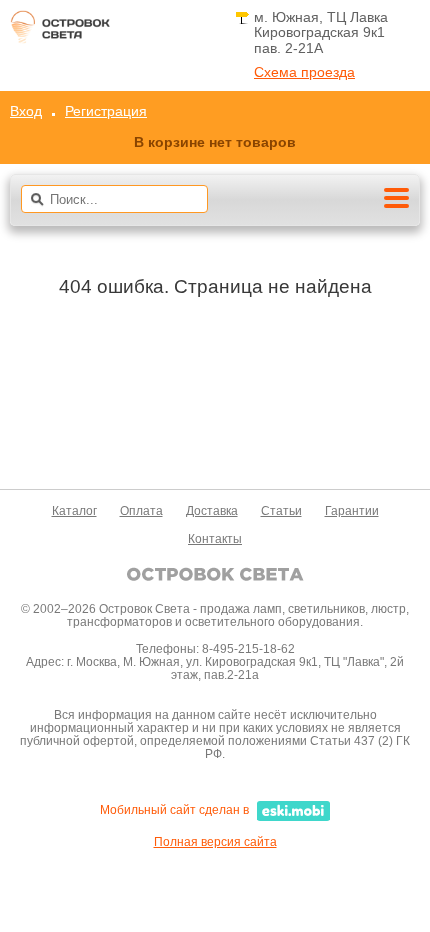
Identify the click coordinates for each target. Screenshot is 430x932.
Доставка (212, 511)
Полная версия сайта (215, 842)
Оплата (141, 511)
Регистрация (106, 111)
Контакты (215, 539)
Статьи (281, 511)
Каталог (74, 511)
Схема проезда (304, 72)
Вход (26, 111)
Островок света (60, 32)
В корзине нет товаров (215, 142)
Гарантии (352, 511)
